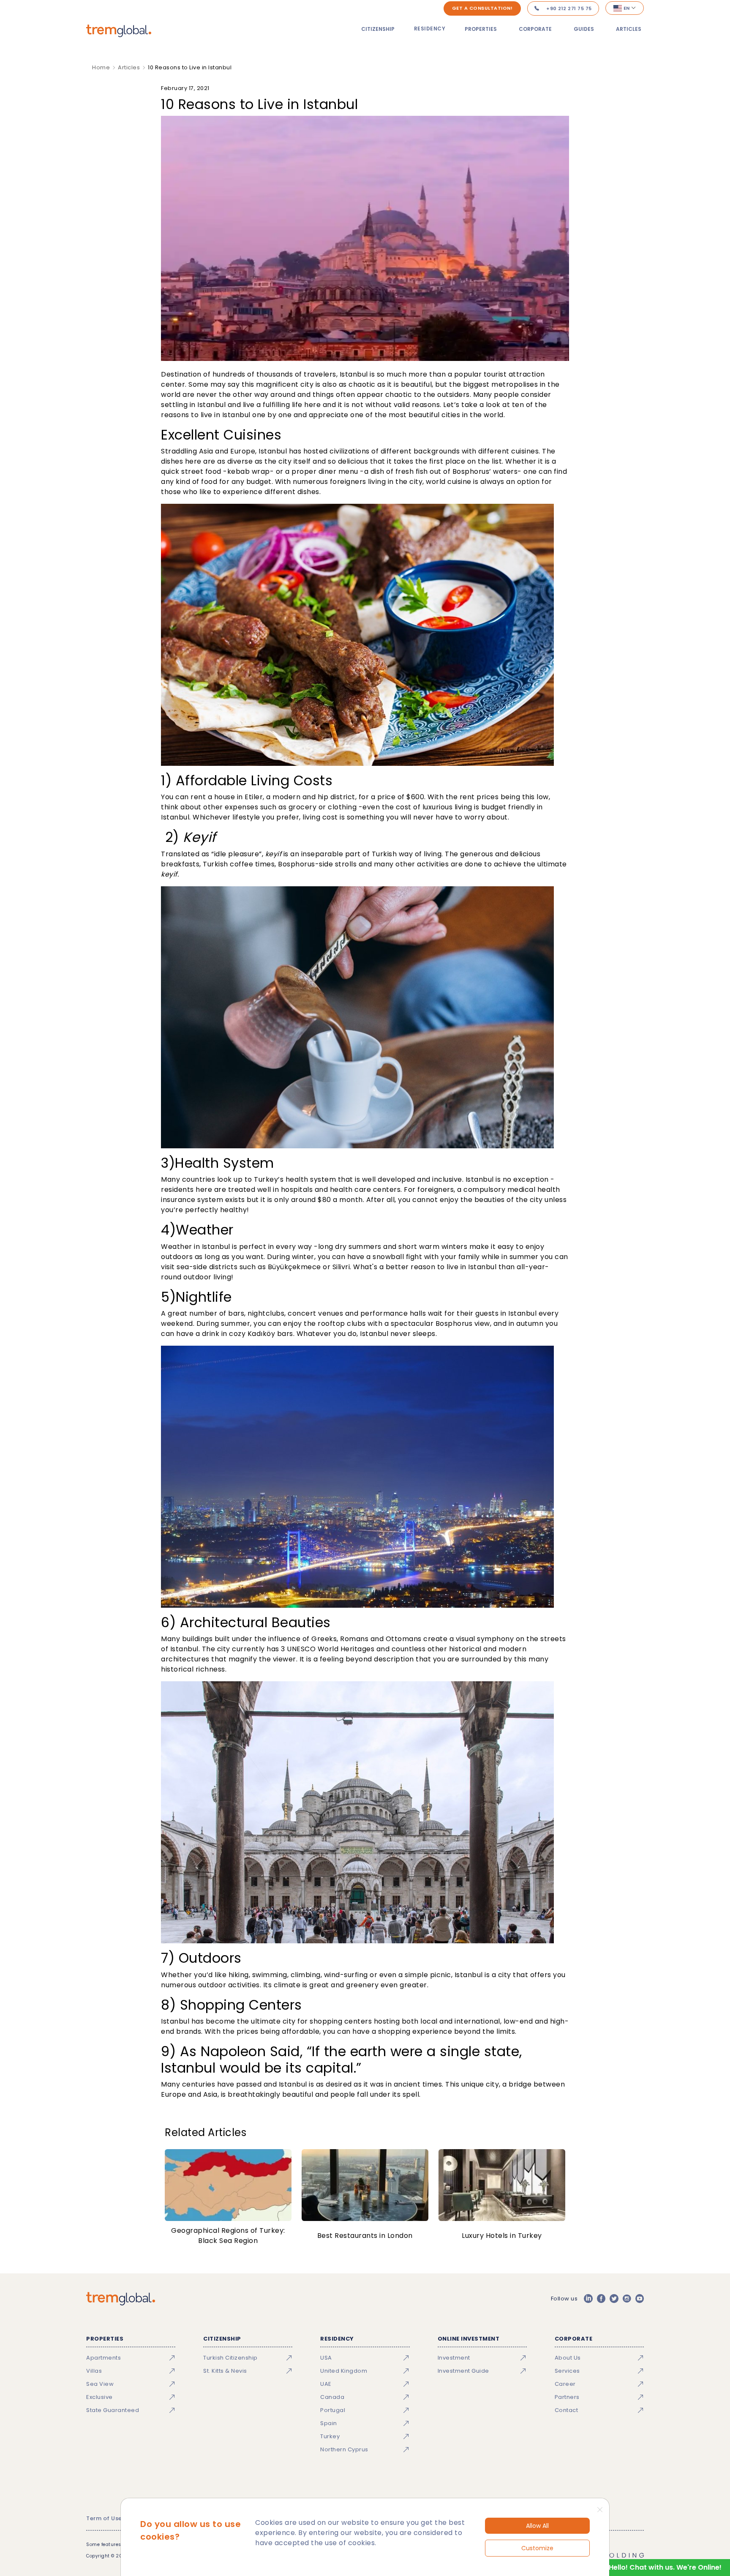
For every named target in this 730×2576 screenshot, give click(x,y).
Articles (629, 29)
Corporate (535, 29)
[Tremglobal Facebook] (601, 2299)
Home (101, 67)
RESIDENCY (430, 29)
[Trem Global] (121, 2299)
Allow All (537, 2526)
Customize (537, 2548)
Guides (584, 29)
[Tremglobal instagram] (627, 2299)
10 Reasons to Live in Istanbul (190, 67)
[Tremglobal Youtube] (640, 2299)
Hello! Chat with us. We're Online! (665, 2567)
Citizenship (378, 29)
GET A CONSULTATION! (482, 8)
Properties (481, 29)
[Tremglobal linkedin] (588, 2299)
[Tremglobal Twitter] (614, 2299)
